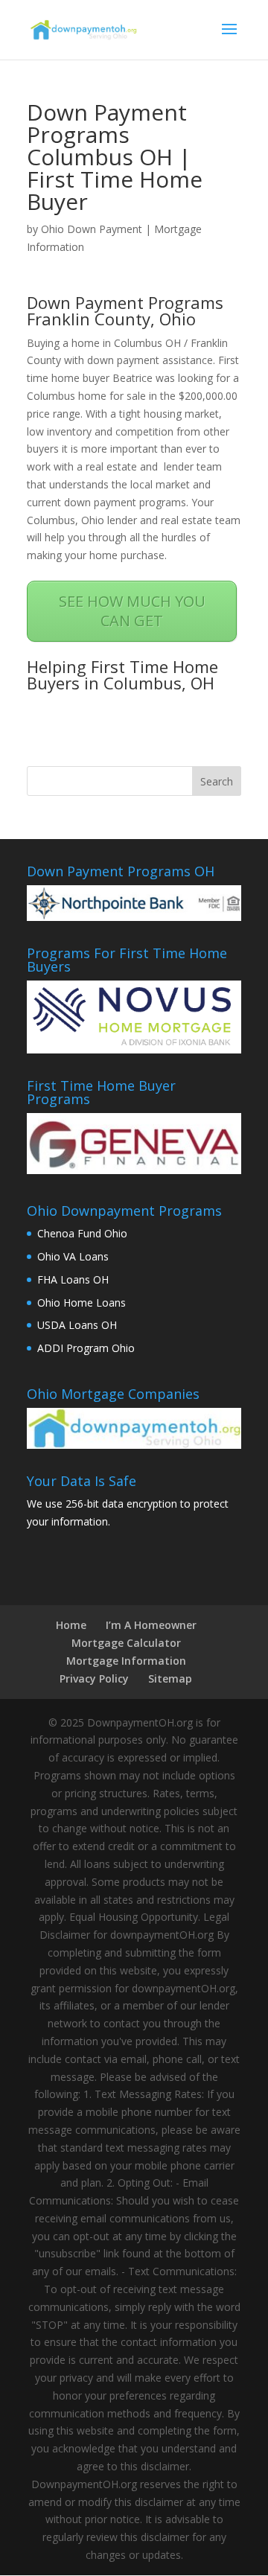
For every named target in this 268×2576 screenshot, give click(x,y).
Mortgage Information (126, 1661)
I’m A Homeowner (151, 1625)
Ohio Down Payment (92, 229)
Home (71, 1625)
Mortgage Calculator (126, 1643)
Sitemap (170, 1678)
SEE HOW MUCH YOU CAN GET (132, 611)
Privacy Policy (94, 1678)
